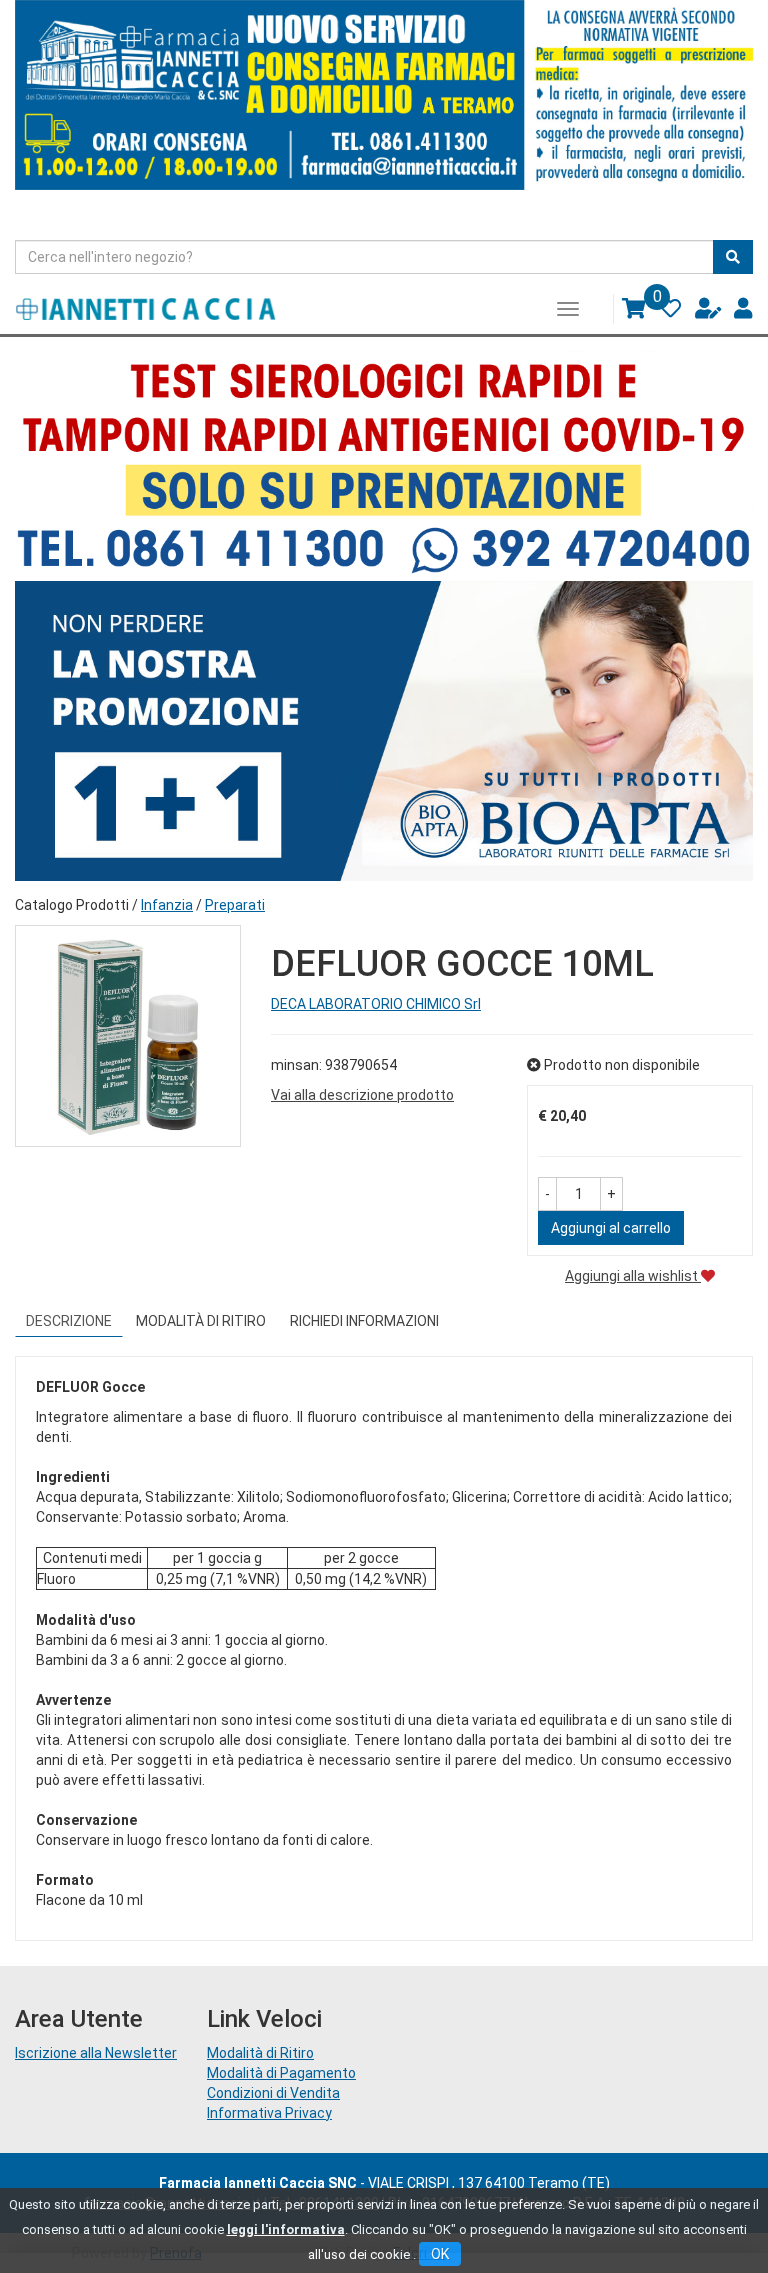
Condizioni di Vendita (273, 2093)
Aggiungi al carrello (611, 1228)
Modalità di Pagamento (281, 2073)
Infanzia (167, 905)
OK (440, 2254)
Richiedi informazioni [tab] (364, 1321)
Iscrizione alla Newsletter (96, 2053)
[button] (547, 1194)
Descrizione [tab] (69, 1321)
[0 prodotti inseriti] (626, 314)
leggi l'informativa (286, 2229)
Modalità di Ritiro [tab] (201, 1321)
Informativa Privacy (269, 2113)
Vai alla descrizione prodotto (362, 1095)
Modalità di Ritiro (260, 2053)
